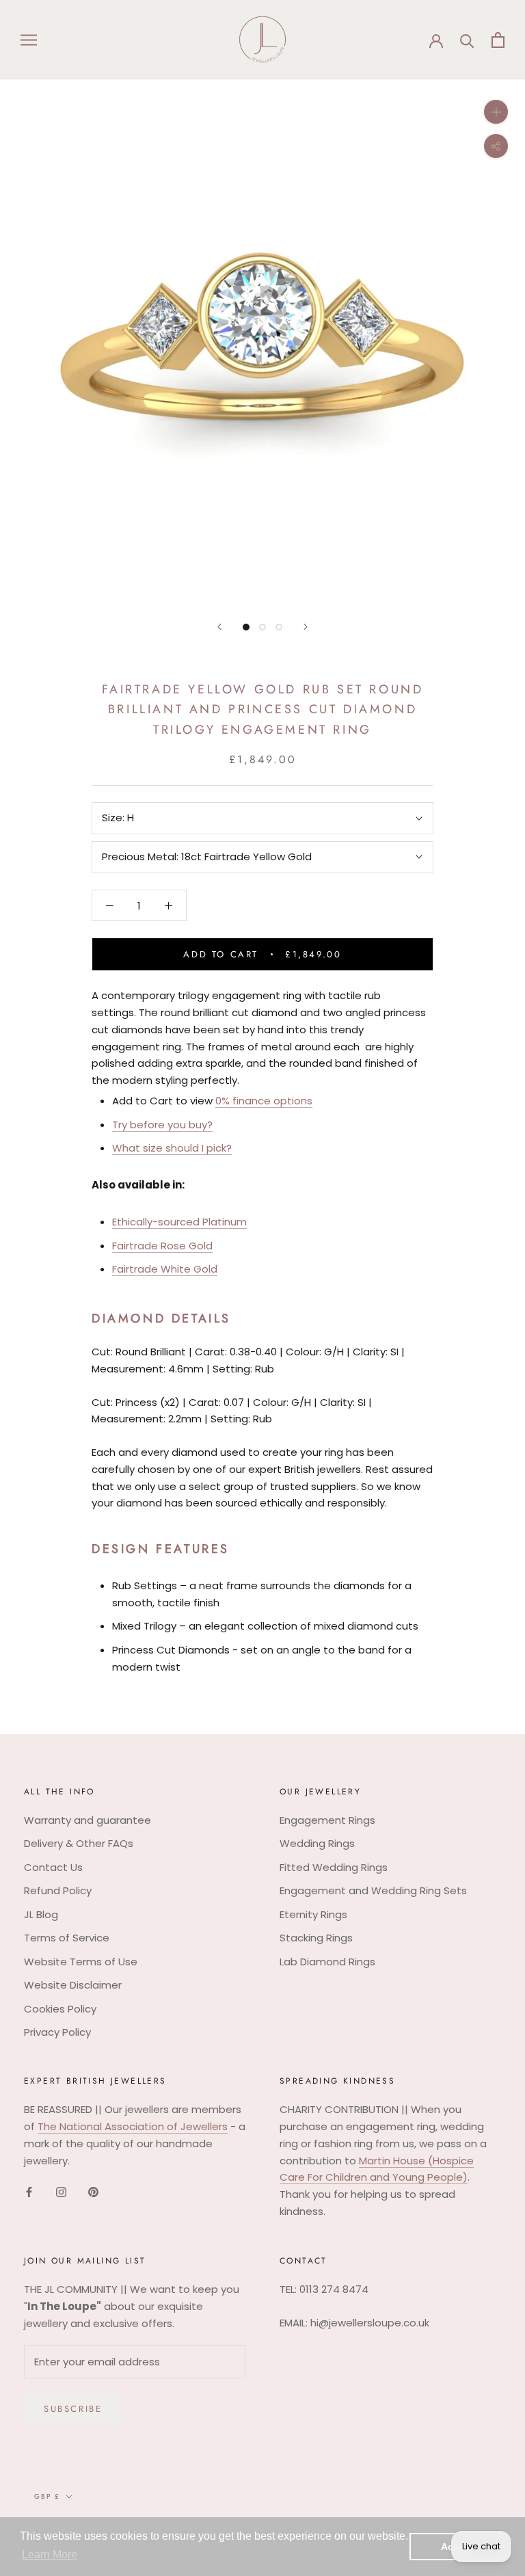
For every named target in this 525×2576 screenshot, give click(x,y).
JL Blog (41, 1914)
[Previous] (219, 627)
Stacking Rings (316, 1938)
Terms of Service (67, 1938)
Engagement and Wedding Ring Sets (373, 1890)
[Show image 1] (246, 627)
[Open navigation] (29, 39)
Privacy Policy (57, 2032)
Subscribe (73, 2409)
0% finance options (264, 1101)
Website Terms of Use (81, 1962)
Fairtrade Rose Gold (162, 1246)
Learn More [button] (50, 2554)
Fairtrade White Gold (165, 1269)
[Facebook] (29, 2191)
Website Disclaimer (73, 1985)
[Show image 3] (279, 627)
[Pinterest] (93, 2191)
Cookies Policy (60, 2009)
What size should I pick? (172, 1148)
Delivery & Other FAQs (79, 1843)
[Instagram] (61, 2191)
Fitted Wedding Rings (334, 1867)
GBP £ (47, 2496)
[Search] (467, 40)
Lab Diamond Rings (327, 1962)
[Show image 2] (262, 627)
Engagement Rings (327, 1820)
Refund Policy (58, 1890)
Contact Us (53, 1867)
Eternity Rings (313, 1914)
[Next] (306, 627)
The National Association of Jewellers (133, 2126)
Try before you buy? (162, 1125)
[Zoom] (496, 112)
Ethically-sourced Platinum (179, 1222)
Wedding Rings (317, 1843)
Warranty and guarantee (87, 1820)
